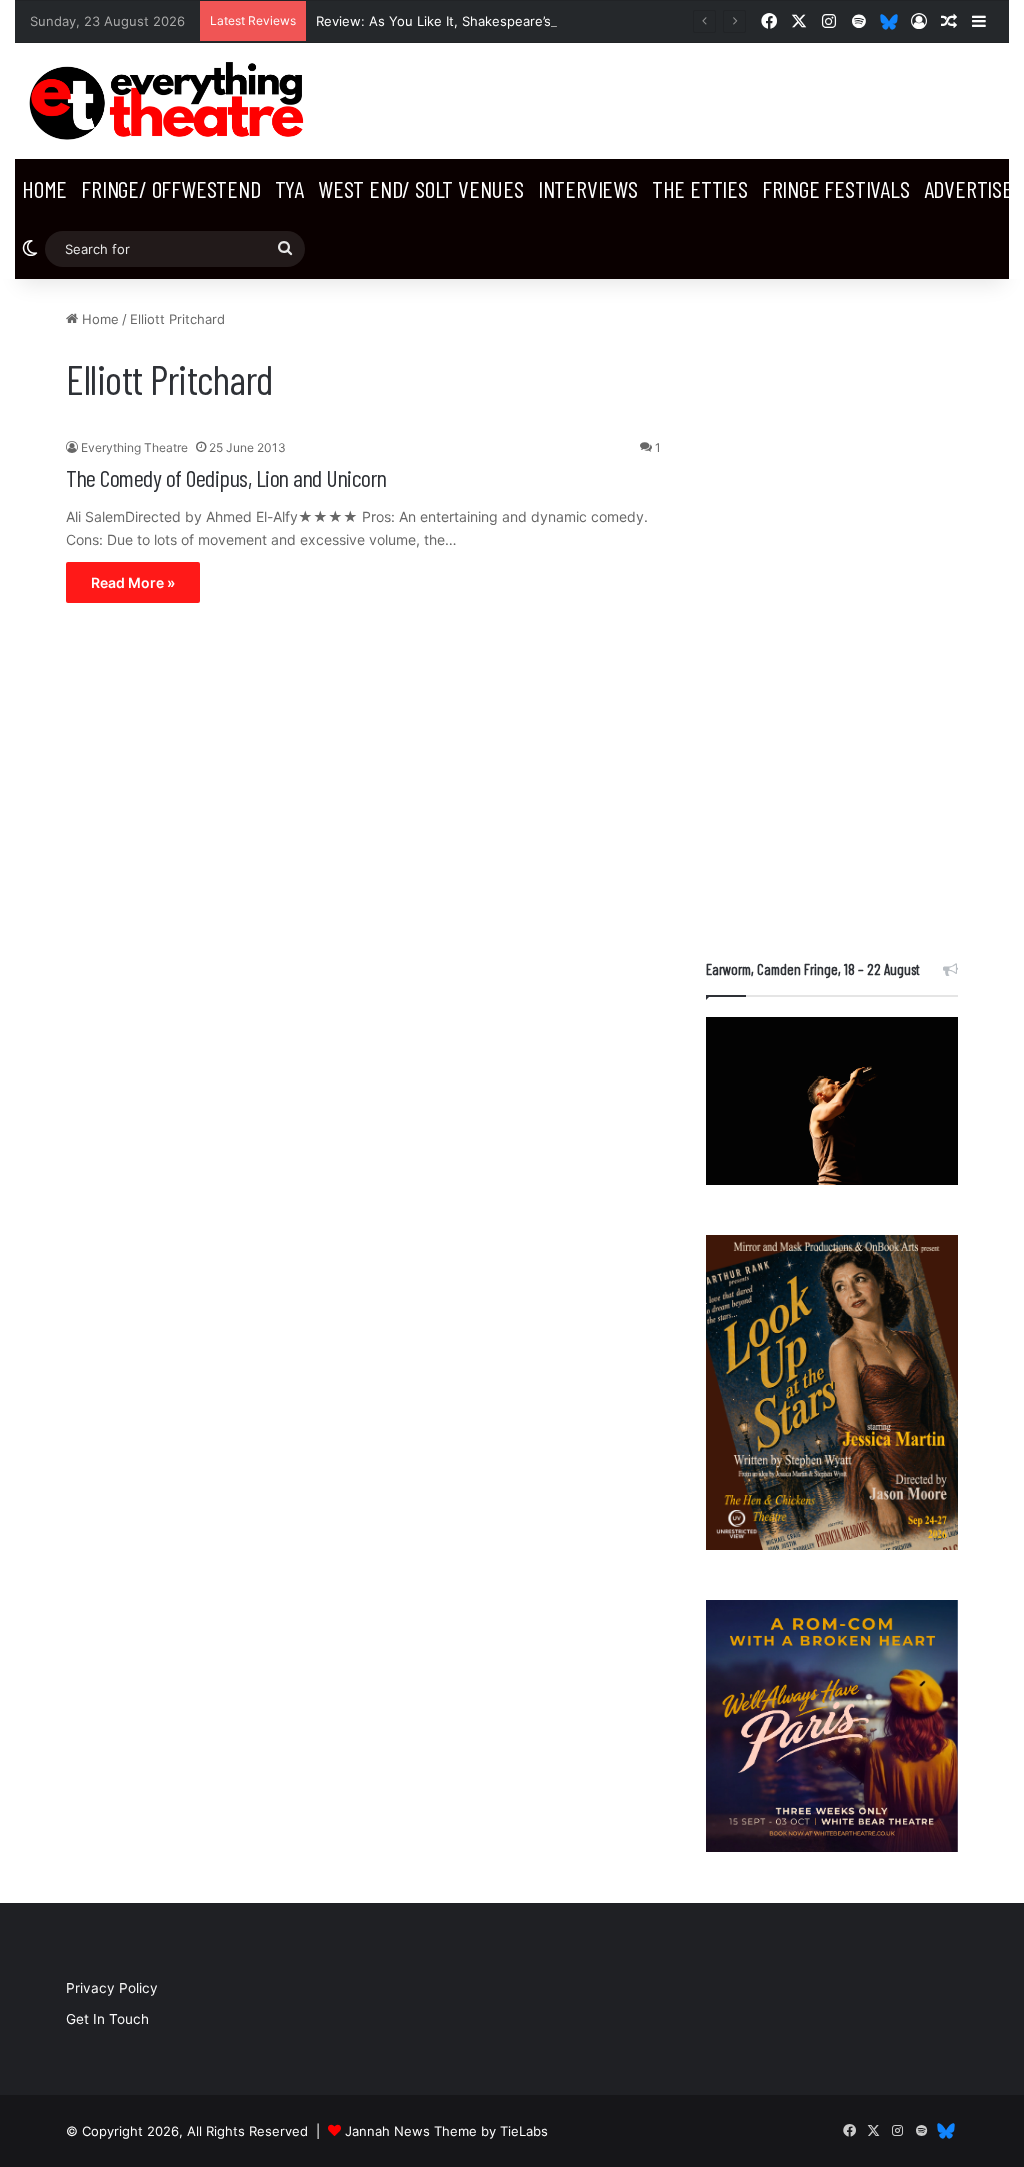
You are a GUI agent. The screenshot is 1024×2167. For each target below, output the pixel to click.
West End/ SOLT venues (421, 188)
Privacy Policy (112, 1988)
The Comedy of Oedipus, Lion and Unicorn (226, 477)
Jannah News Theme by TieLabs (446, 2131)
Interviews (588, 188)
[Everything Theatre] (170, 101)
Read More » (133, 582)
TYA (289, 188)
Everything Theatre (134, 447)
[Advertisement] (832, 609)
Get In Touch (107, 2019)
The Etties (700, 188)
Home (44, 188)
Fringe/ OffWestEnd (170, 188)
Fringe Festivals (836, 188)
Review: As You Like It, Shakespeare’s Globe (454, 21)
